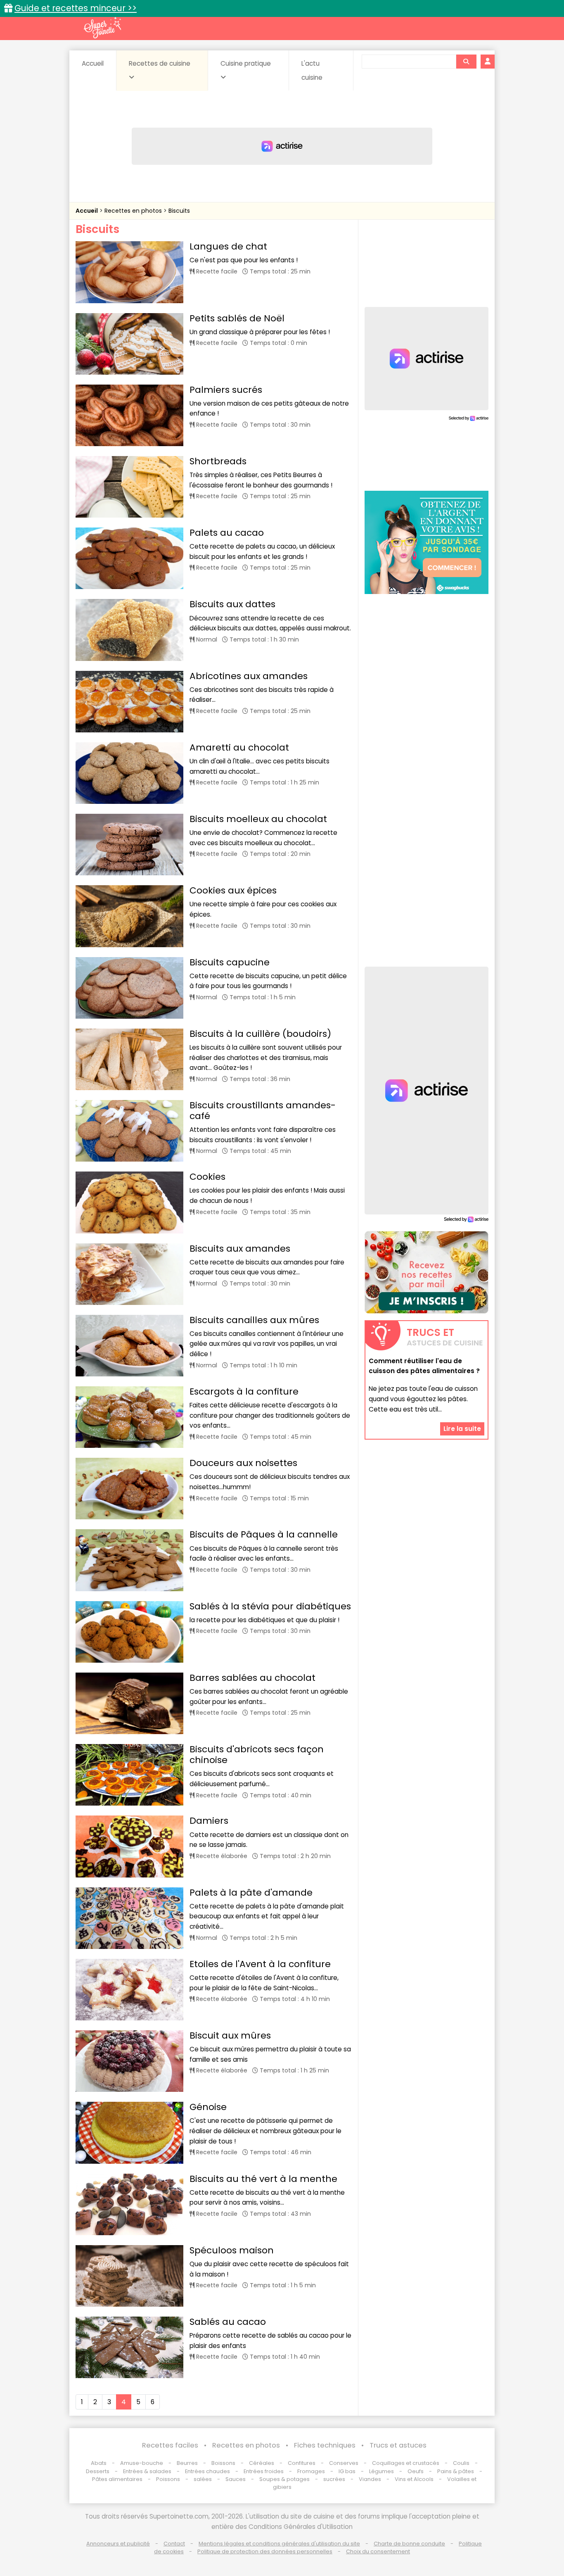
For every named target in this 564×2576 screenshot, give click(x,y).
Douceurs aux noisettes (243, 1463)
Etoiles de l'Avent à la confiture (260, 1964)
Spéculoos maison (232, 2250)
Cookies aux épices (233, 890)
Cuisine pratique (246, 63)
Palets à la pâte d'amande (251, 1893)
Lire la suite (462, 1429)
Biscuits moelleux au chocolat (258, 819)
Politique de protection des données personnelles (265, 2551)
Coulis (461, 2463)
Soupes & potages (284, 2479)
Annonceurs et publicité (118, 2544)
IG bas (347, 2471)
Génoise (208, 2107)
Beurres (187, 2463)
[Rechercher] (466, 62)
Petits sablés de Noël (237, 318)
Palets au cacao (227, 533)
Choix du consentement (378, 2551)
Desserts (98, 2471)
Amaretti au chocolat (239, 747)
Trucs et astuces (398, 2445)
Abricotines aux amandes (249, 676)
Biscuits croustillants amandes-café (263, 1111)
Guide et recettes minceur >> (76, 8)
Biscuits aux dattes (232, 604)
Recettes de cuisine (160, 63)
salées (203, 2479)
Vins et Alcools (414, 2479)
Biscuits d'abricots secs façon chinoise (257, 1755)
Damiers (209, 1821)
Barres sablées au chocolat (252, 1678)
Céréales (262, 2463)
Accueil (93, 63)
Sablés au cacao (228, 2322)
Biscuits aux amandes (240, 1249)
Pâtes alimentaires (117, 2479)
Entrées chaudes (207, 2471)
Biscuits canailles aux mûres (254, 1320)
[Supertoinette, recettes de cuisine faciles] (102, 28)
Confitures (302, 2463)
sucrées (334, 2479)
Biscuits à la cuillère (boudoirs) (260, 1034)
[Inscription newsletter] (427, 1272)
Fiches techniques (325, 2445)
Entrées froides (264, 2471)
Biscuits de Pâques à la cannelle (264, 1534)
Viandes (370, 2479)
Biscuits (179, 211)
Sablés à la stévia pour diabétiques (270, 1606)
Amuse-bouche (142, 2463)
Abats (99, 2463)
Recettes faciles (170, 2445)
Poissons (168, 2479)
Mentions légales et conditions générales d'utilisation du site (279, 2544)
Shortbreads (218, 461)
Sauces (236, 2479)
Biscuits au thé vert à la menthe (263, 2179)
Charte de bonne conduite (409, 2544)
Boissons (223, 2463)
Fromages (311, 2471)
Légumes (382, 2471)
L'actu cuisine (312, 70)
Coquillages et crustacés (406, 2463)
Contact (174, 2544)
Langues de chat (228, 246)
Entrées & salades (147, 2471)
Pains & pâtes (456, 2471)
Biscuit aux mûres (230, 2035)
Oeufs (416, 2471)
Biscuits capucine (230, 962)
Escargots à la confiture (244, 1391)
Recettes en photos (134, 211)
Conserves (344, 2463)
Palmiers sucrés (226, 390)
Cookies (207, 1177)
